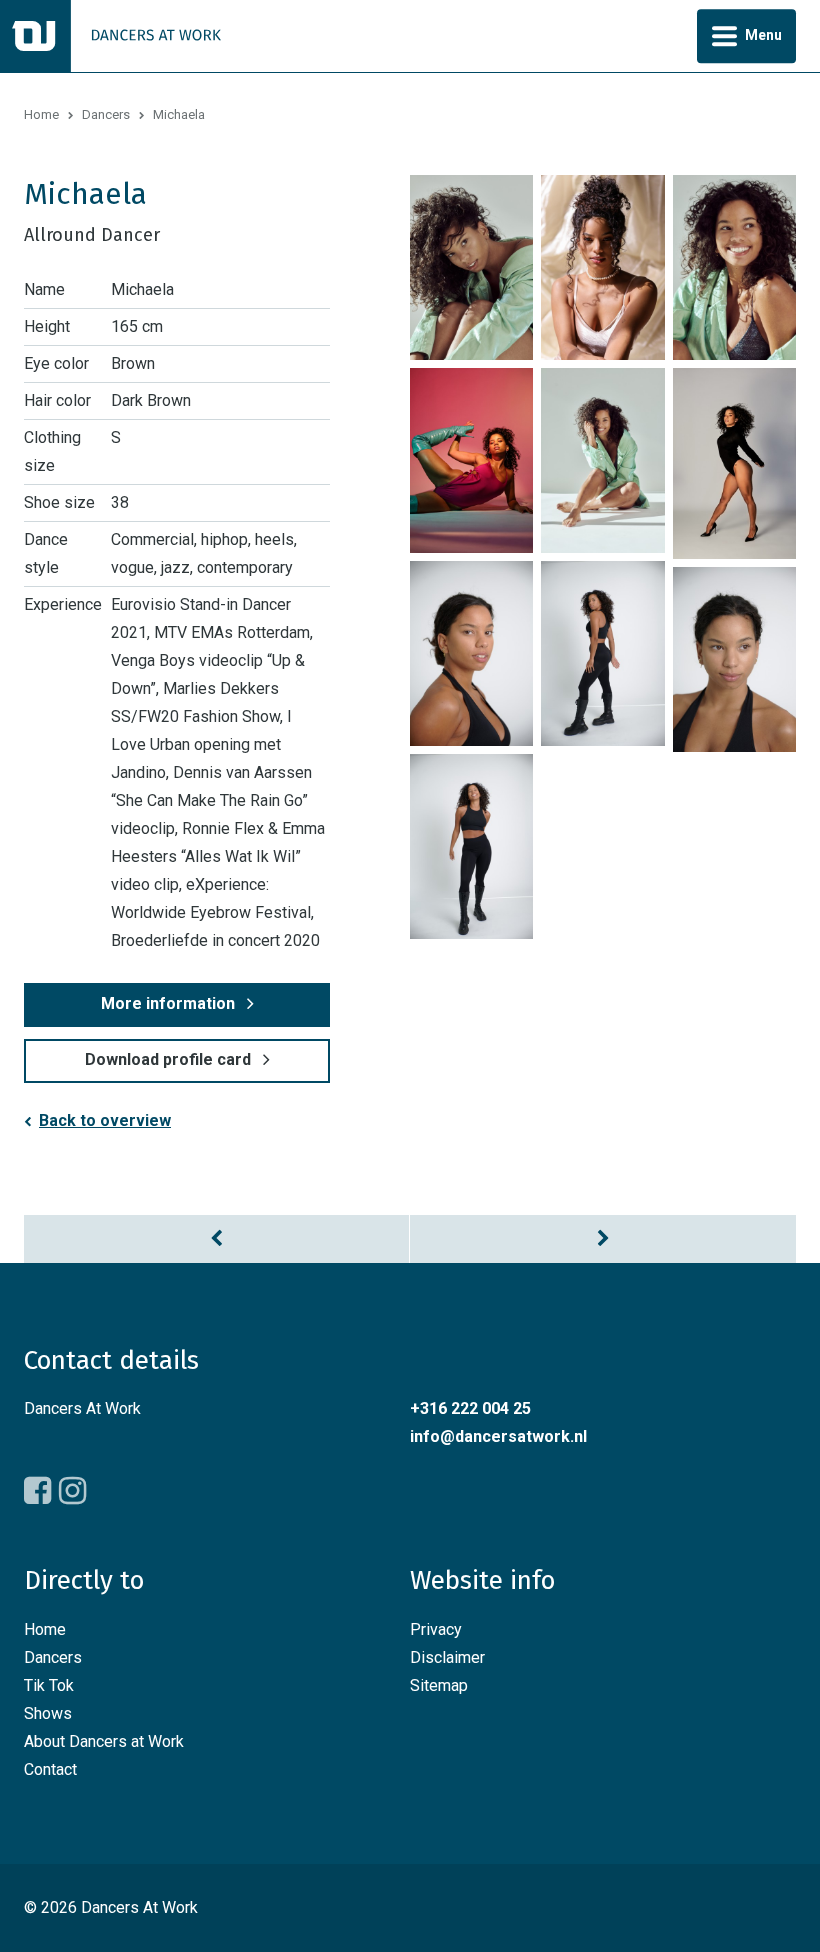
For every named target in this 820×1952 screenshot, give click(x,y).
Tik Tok (49, 1685)
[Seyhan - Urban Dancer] (603, 1239)
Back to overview (105, 1120)
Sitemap (439, 1685)
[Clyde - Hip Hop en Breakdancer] (217, 1239)
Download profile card (168, 1059)
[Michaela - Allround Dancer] (471, 267)
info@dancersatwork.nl (498, 1436)
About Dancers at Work (104, 1741)
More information (168, 1003)
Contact (50, 1769)
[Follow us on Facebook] (37, 1491)
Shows (48, 1713)
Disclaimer (447, 1657)
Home (41, 114)
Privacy (436, 1629)
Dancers (106, 114)
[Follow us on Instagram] (72, 1491)
